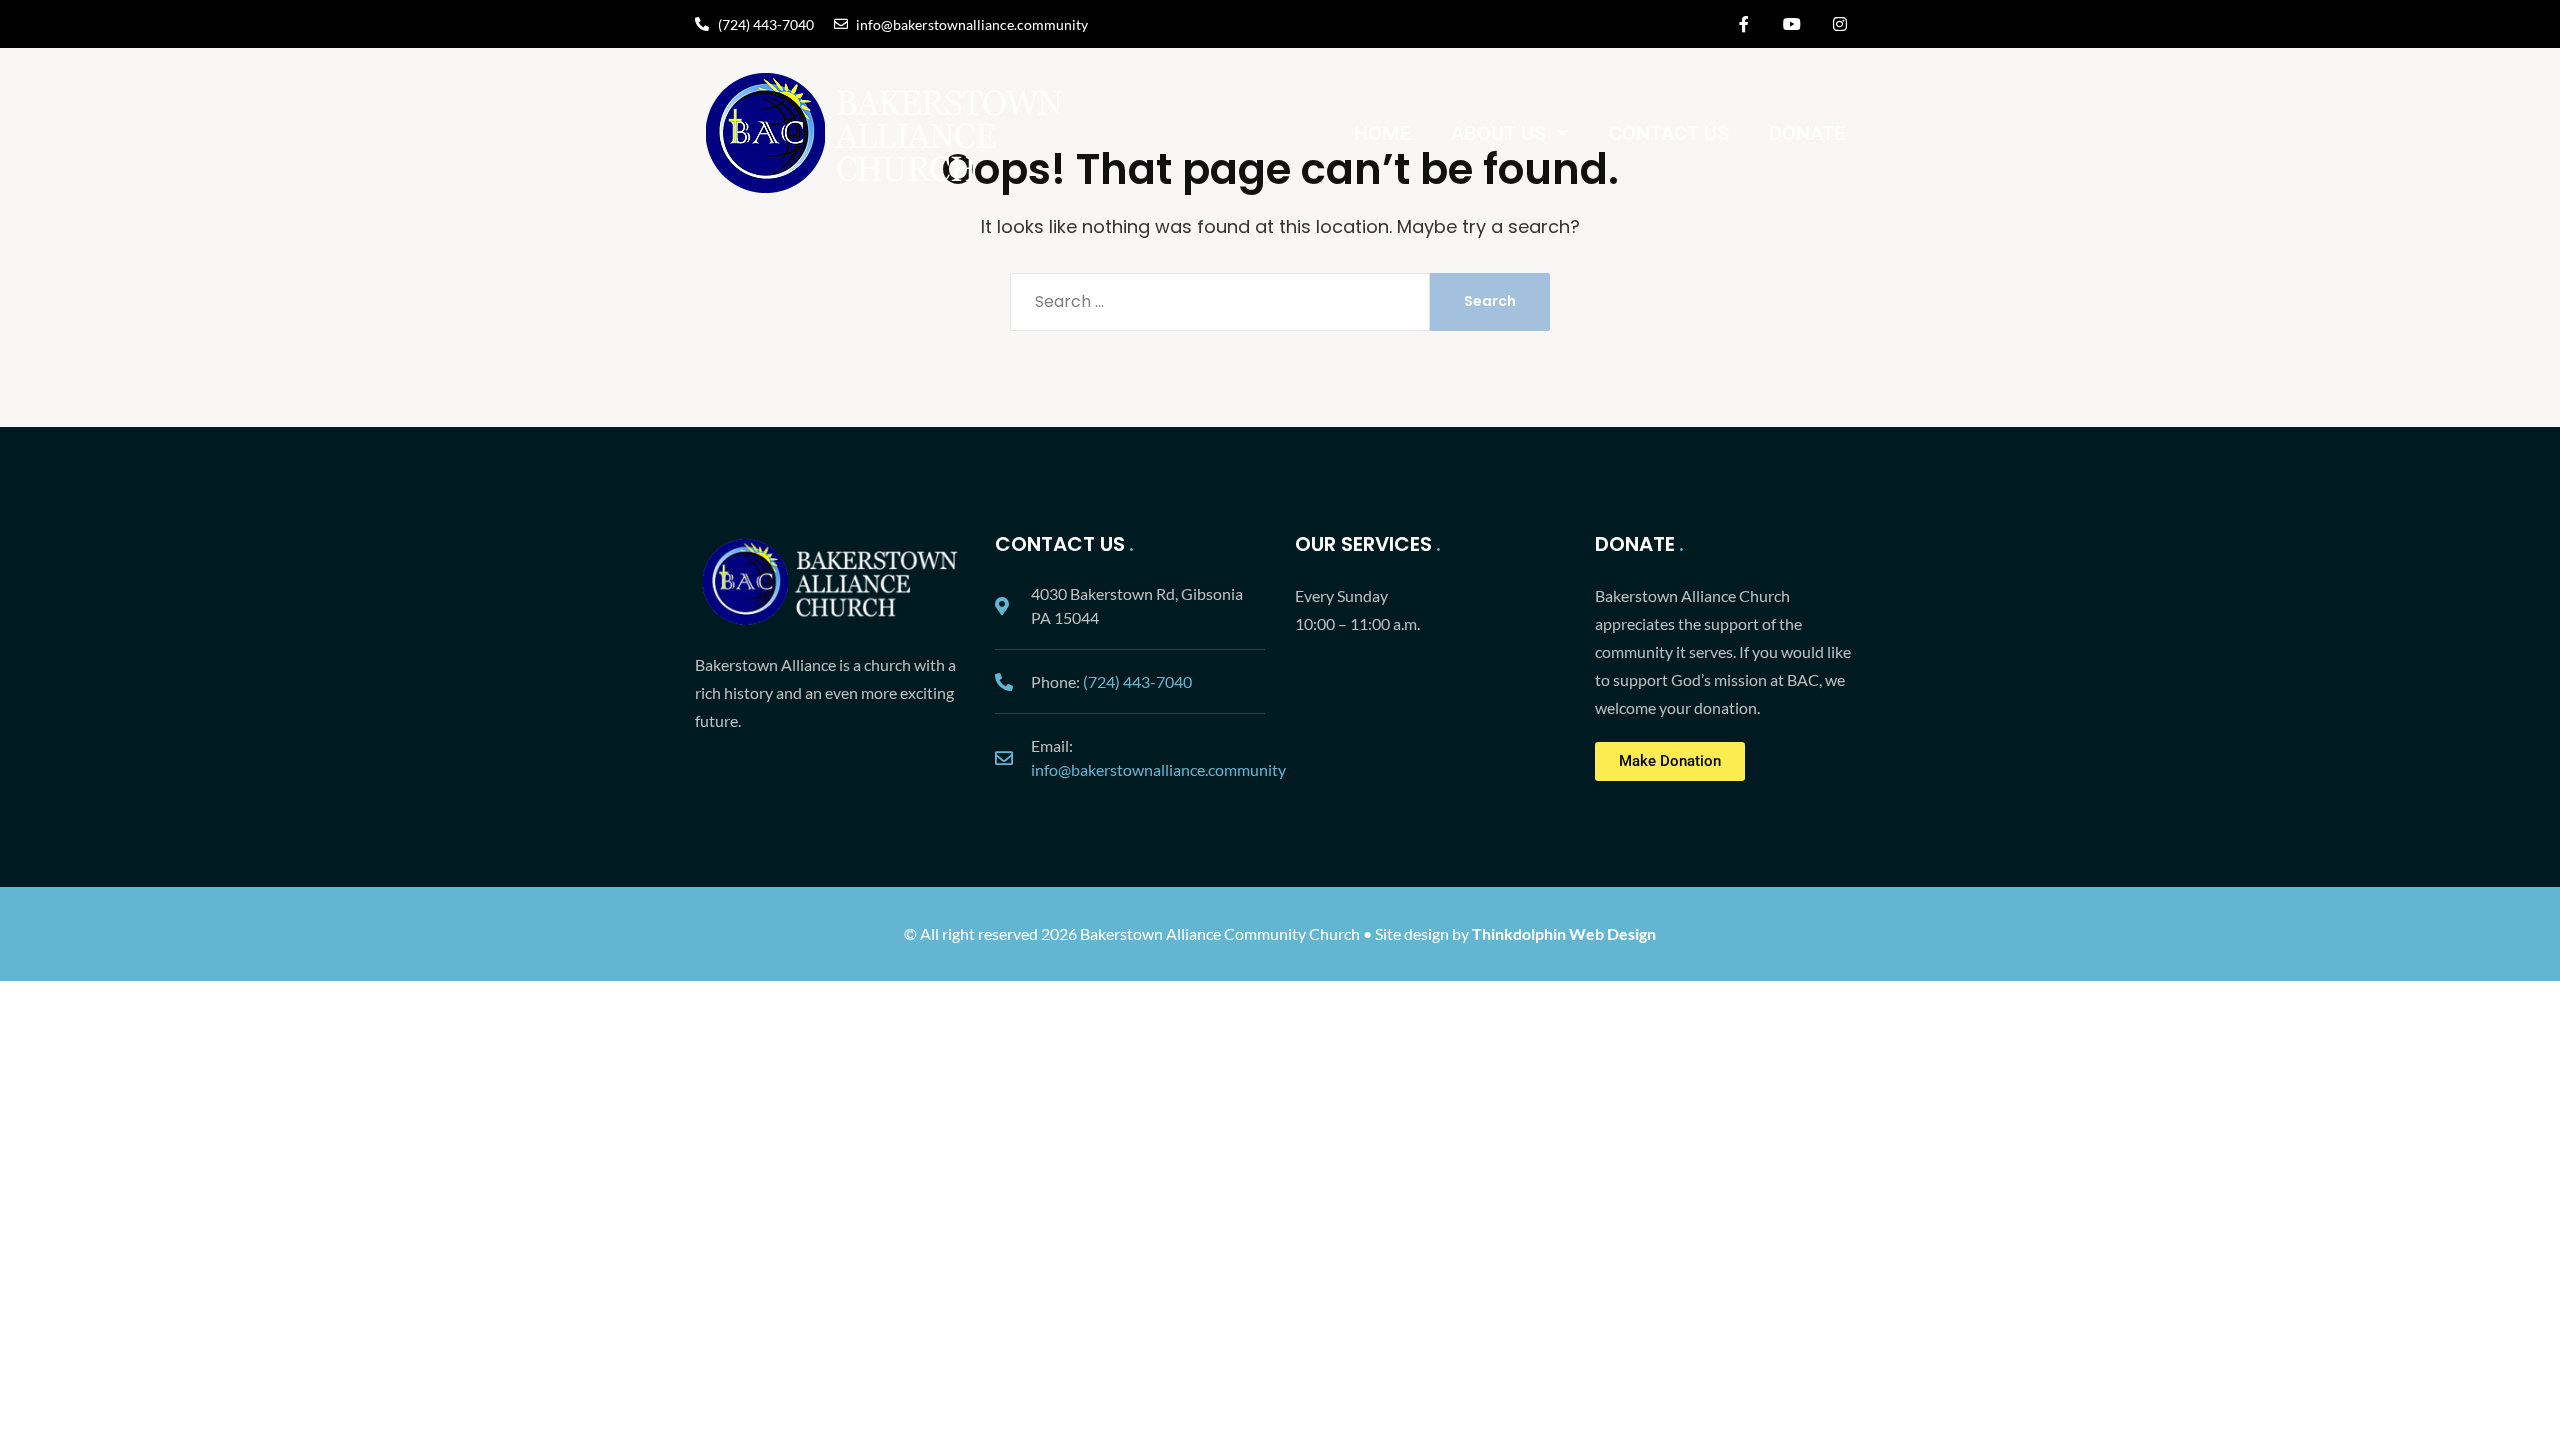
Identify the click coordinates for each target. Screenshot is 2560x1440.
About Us (1498, 133)
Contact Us (1669, 133)
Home (1382, 133)
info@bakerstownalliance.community (1158, 769)
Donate (1807, 133)
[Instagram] (1840, 24)
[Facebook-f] (1744, 24)
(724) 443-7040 (1137, 681)
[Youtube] (1792, 24)
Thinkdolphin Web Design (1564, 933)
